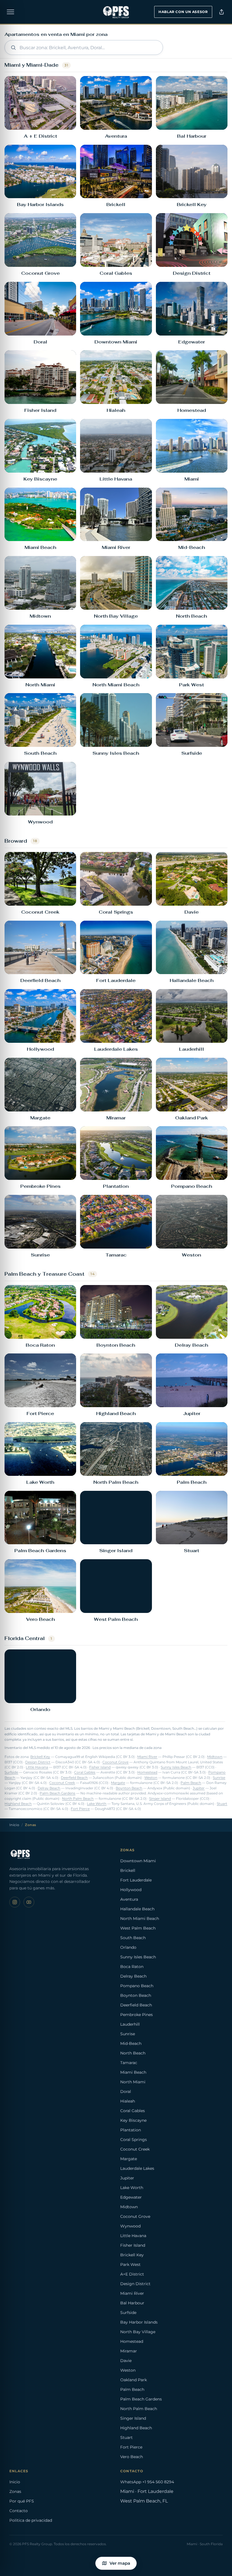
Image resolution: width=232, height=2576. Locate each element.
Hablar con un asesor (183, 12)
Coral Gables (85, 1772)
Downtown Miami (138, 1861)
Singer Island (160, 1799)
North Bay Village (138, 2332)
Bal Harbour (132, 2303)
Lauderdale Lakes (137, 2168)
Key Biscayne (133, 2120)
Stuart (222, 1804)
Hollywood (131, 1890)
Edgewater (131, 2197)
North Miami (133, 2082)
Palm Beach (191, 1783)
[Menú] (10, 12)
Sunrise (219, 1778)
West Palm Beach (138, 1928)
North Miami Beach (140, 1919)
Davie (126, 2361)
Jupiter (199, 1788)
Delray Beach (49, 1788)
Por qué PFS (22, 2501)
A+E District (132, 2274)
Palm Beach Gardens (57, 1793)
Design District (38, 1762)
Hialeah (128, 2101)
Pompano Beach (137, 1986)
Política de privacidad (31, 2520)
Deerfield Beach (74, 1778)
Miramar (129, 2351)
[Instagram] (15, 1902)
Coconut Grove (115, 1762)
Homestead (147, 1772)
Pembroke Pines (137, 2015)
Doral (126, 2091)
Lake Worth (97, 1804)
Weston (151, 1778)
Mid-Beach (131, 2043)
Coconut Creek (62, 1783)
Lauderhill (130, 2024)
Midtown (215, 1757)
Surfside (11, 1772)
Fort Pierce (80, 1809)
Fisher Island (100, 1767)
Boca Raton (132, 1967)
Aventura (129, 1899)
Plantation (131, 2130)
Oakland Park (134, 2380)
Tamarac (129, 2063)
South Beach (133, 1938)
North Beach (133, 2053)
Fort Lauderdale (136, 1880)
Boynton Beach (129, 1788)
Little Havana (37, 1767)
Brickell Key (40, 1757)
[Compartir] (222, 12)
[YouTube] (29, 1902)
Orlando (128, 1947)
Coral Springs (134, 2140)
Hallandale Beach (137, 1909)
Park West (130, 2264)
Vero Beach (132, 2457)
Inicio (14, 1825)
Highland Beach (18, 1804)
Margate (118, 1783)
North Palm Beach (78, 1799)
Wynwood (130, 2226)
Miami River (147, 1757)
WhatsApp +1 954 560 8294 (147, 2482)
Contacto (19, 2511)
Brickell (128, 1870)
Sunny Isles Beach (176, 1767)
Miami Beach (133, 2072)
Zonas (15, 2491)
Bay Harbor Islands (139, 2322)
